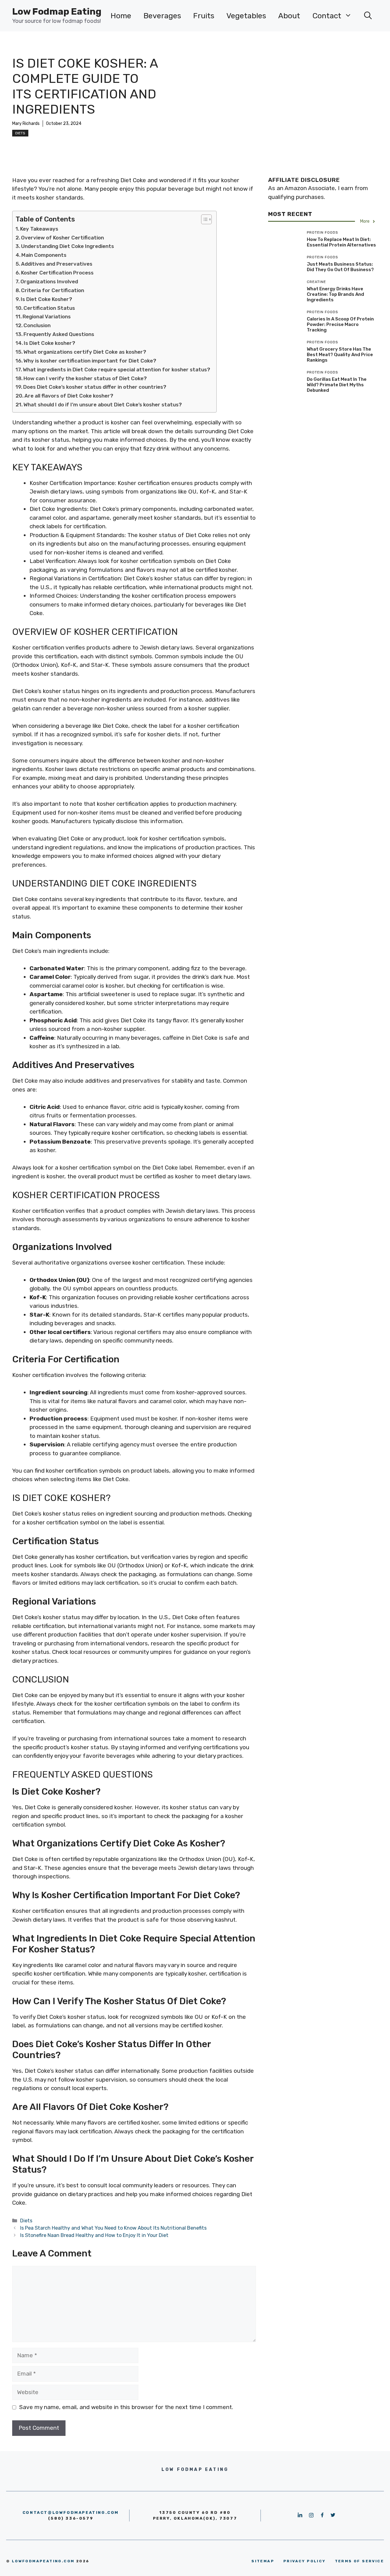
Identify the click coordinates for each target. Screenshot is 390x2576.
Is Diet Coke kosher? (50, 343)
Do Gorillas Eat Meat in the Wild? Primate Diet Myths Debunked (337, 385)
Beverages (162, 16)
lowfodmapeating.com (43, 2561)
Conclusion (37, 325)
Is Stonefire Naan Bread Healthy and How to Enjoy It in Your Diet (94, 2235)
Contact (327, 16)
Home (121, 16)
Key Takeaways (39, 229)
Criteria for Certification (53, 290)
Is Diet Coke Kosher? (46, 299)
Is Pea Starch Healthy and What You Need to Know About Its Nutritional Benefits (113, 2228)
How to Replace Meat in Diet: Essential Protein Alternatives (341, 242)
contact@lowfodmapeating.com (71, 2512)
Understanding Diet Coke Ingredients (67, 246)
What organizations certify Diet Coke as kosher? (85, 352)
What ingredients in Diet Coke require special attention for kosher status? (117, 370)
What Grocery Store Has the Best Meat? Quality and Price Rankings (340, 355)
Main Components (44, 255)
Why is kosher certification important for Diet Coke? (90, 361)
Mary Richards (26, 124)
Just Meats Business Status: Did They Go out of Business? (340, 267)
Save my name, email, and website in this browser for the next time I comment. (126, 2407)
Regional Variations (47, 317)
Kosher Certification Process (57, 273)
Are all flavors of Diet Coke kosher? (69, 396)
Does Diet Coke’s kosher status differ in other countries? (95, 387)
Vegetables (246, 16)
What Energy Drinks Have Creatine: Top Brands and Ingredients (335, 294)
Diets (20, 133)
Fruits (204, 16)
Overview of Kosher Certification (62, 238)
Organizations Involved (49, 281)
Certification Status (49, 308)
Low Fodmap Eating (57, 12)
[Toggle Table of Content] (203, 219)
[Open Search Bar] (368, 16)
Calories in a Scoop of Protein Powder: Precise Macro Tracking (340, 324)
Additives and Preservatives (57, 264)
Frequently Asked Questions (59, 334)
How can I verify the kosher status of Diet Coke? (85, 378)
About (289, 16)
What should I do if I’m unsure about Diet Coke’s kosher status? (103, 405)
